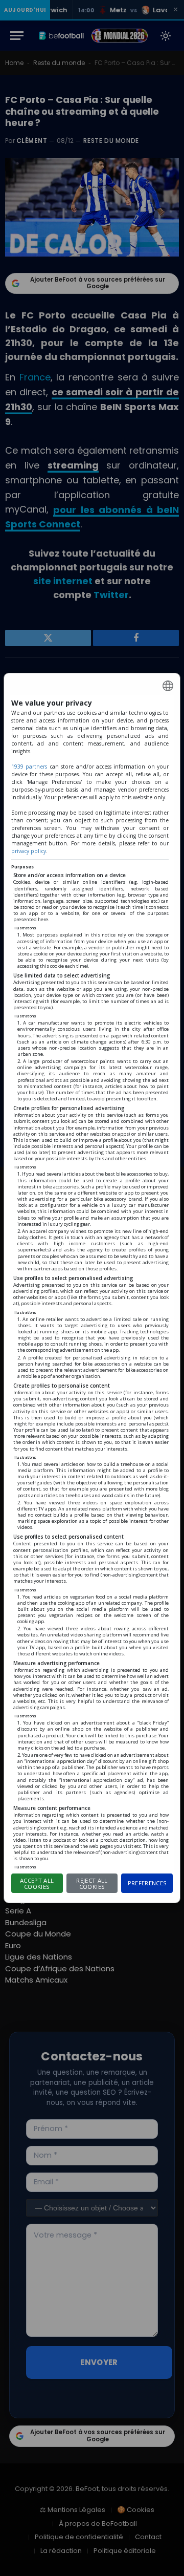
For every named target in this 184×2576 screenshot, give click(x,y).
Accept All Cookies (37, 1884)
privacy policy (29, 851)
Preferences (147, 1883)
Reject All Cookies (92, 1884)
